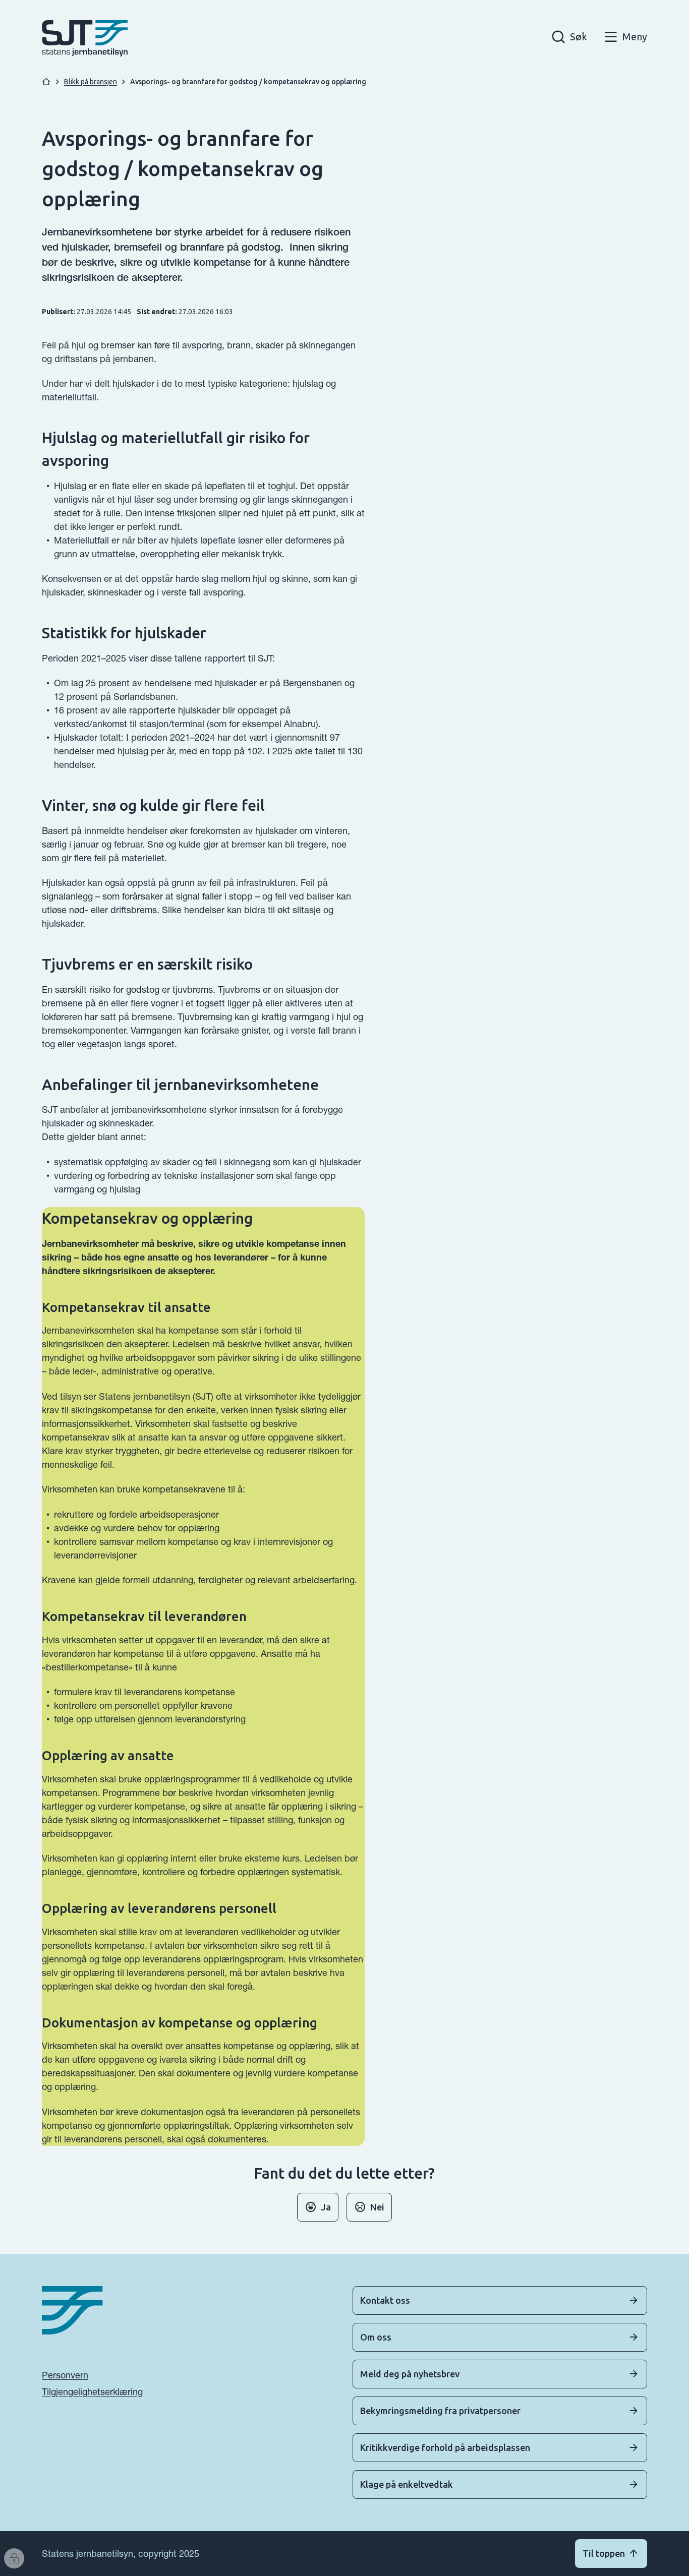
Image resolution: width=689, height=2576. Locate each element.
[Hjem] (46, 82)
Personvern (65, 2375)
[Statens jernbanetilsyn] (85, 38)
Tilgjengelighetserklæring (92, 2392)
